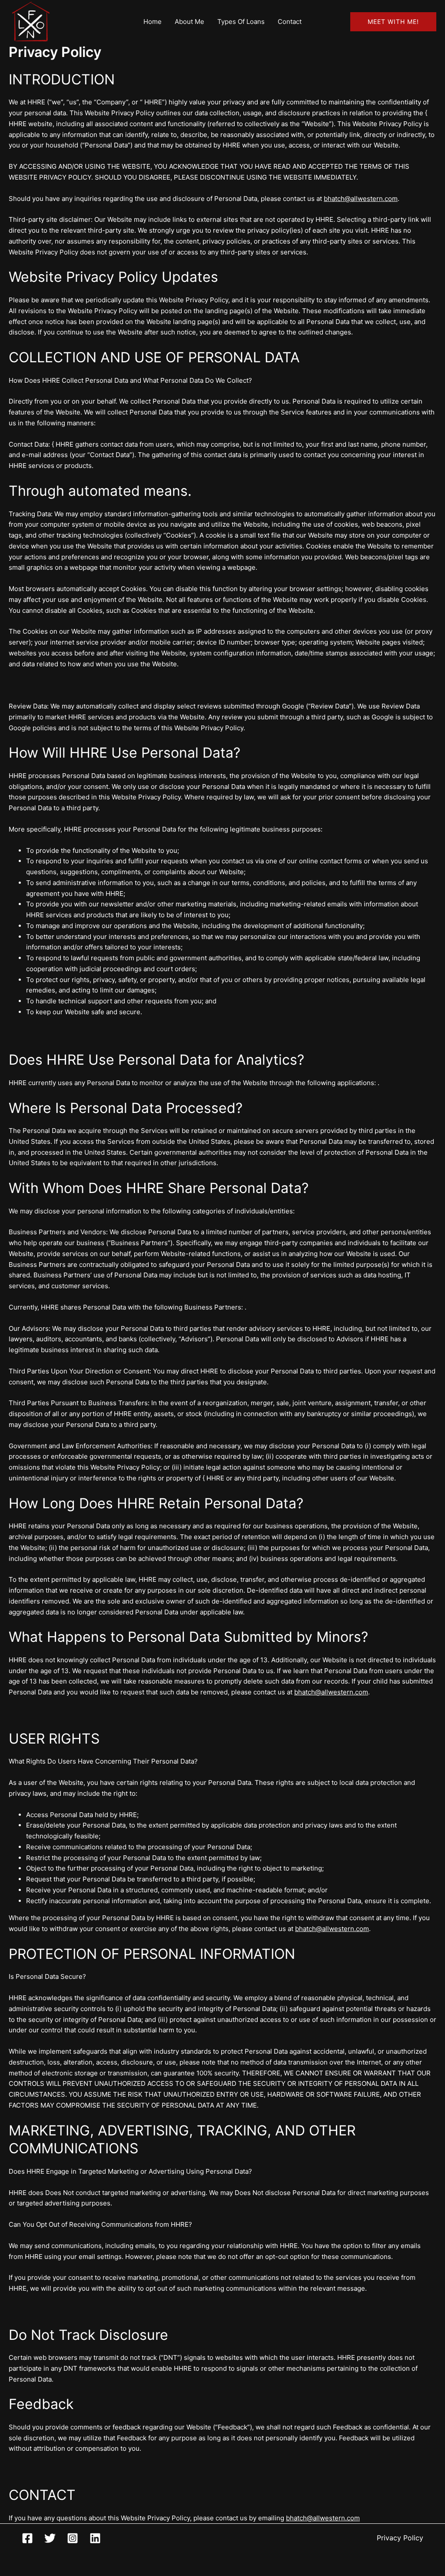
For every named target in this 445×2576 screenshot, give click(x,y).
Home (153, 22)
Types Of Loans (241, 22)
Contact (290, 22)
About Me (189, 22)
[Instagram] (73, 2538)
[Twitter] (50, 2538)
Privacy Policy (400, 2538)
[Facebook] (27, 2538)
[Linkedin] (95, 2538)
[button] (393, 22)
